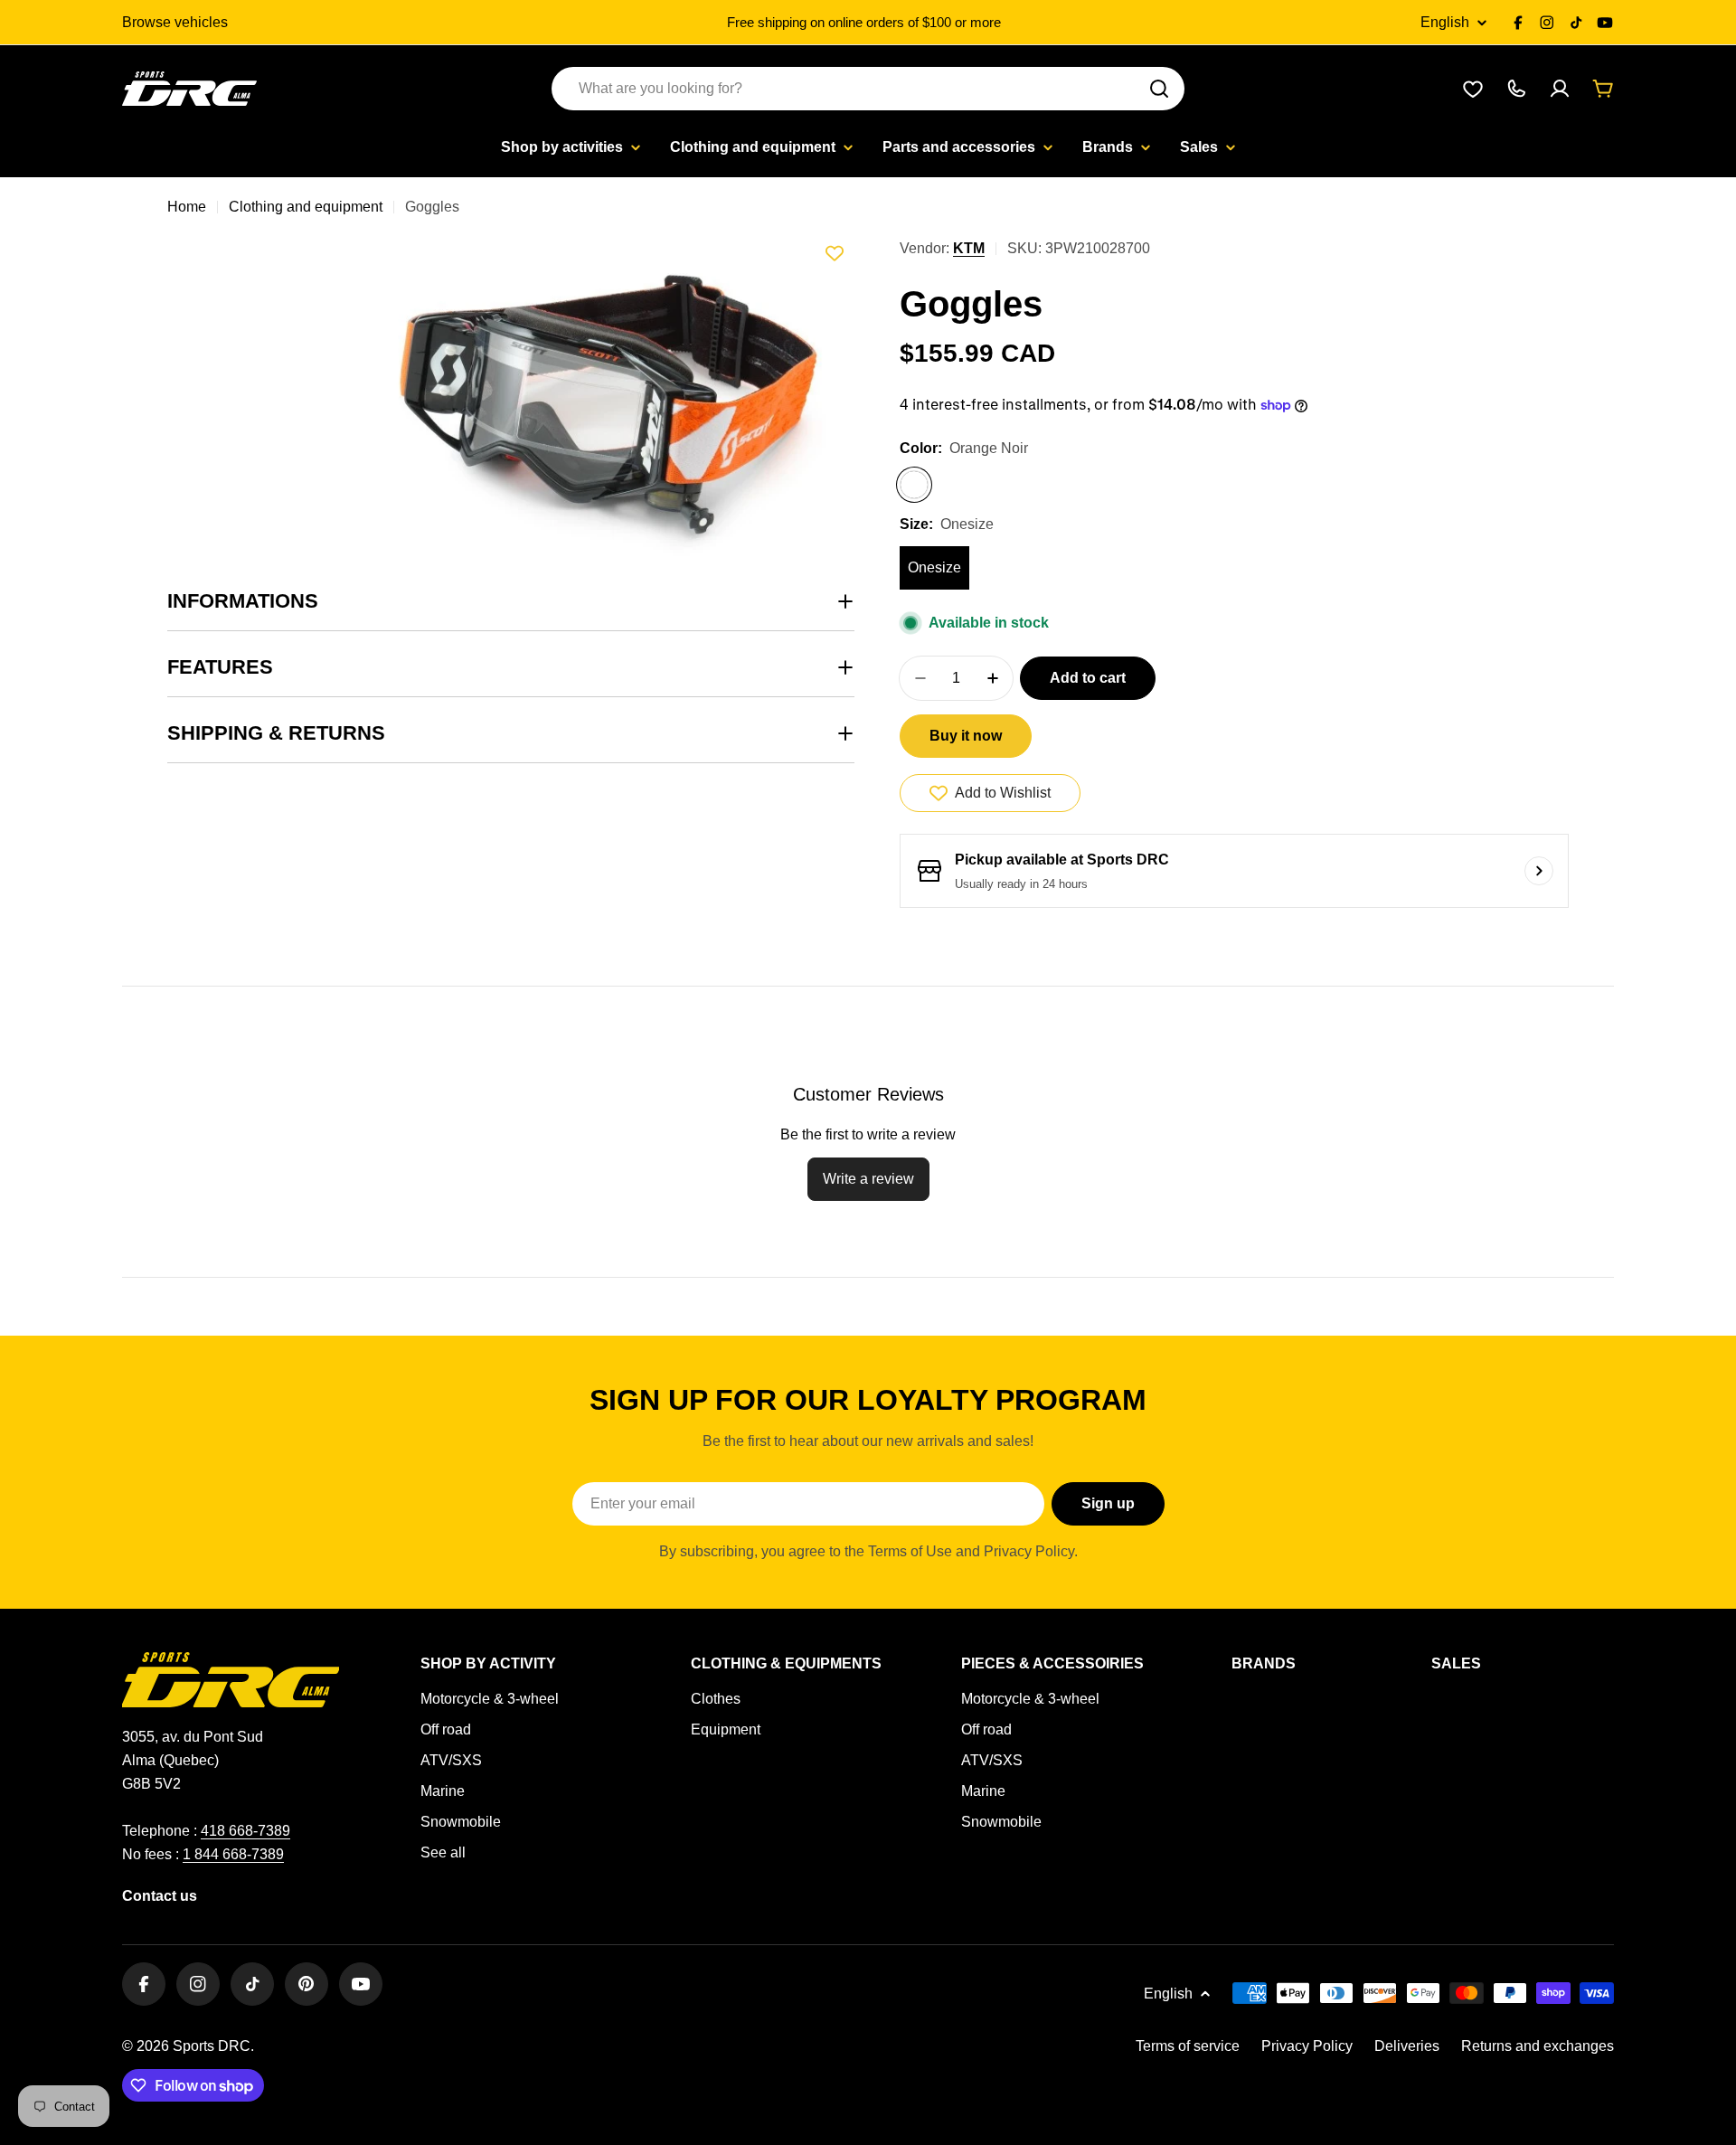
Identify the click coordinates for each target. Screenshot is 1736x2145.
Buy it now (966, 736)
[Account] (1560, 89)
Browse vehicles (175, 22)
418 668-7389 (245, 1831)
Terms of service (1188, 2046)
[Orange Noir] (914, 485)
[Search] (1159, 89)
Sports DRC (212, 2046)
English (1445, 23)
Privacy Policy (1307, 2046)
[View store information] (1539, 871)
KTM (969, 248)
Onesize (934, 567)
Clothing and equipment (306, 207)
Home (187, 207)
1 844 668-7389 (233, 1854)
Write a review (868, 1179)
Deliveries (1407, 2046)
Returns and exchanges (1538, 2046)
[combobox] (868, 89)
